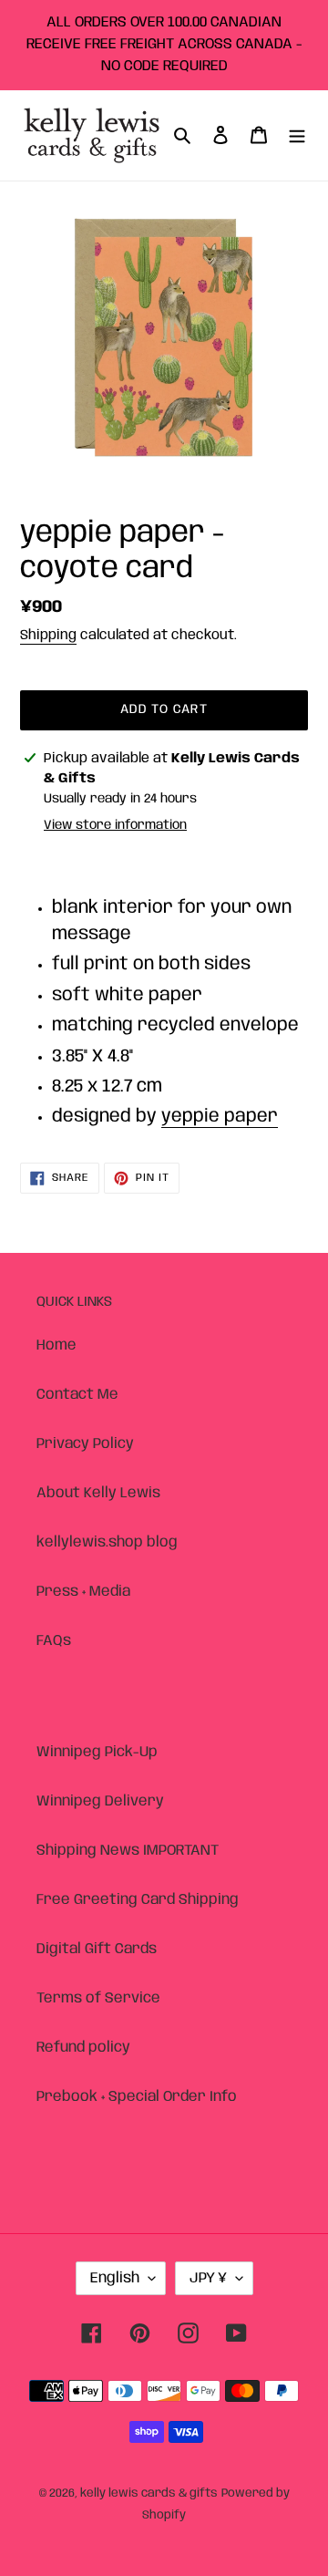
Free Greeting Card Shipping (138, 1900)
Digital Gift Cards (97, 1949)
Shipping (48, 636)
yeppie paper (220, 1117)
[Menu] (297, 136)
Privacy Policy (85, 1444)
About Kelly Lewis (98, 1493)
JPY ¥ (208, 2278)
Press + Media (83, 1592)
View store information (115, 825)
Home (56, 1345)
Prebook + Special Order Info (137, 2097)
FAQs (54, 1641)
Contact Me (77, 1395)
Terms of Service (98, 1998)
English (115, 2278)
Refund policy (83, 2048)
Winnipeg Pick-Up (97, 1752)
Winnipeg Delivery (100, 1801)
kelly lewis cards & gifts (149, 2493)
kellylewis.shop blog (107, 1542)
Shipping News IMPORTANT (128, 1851)
